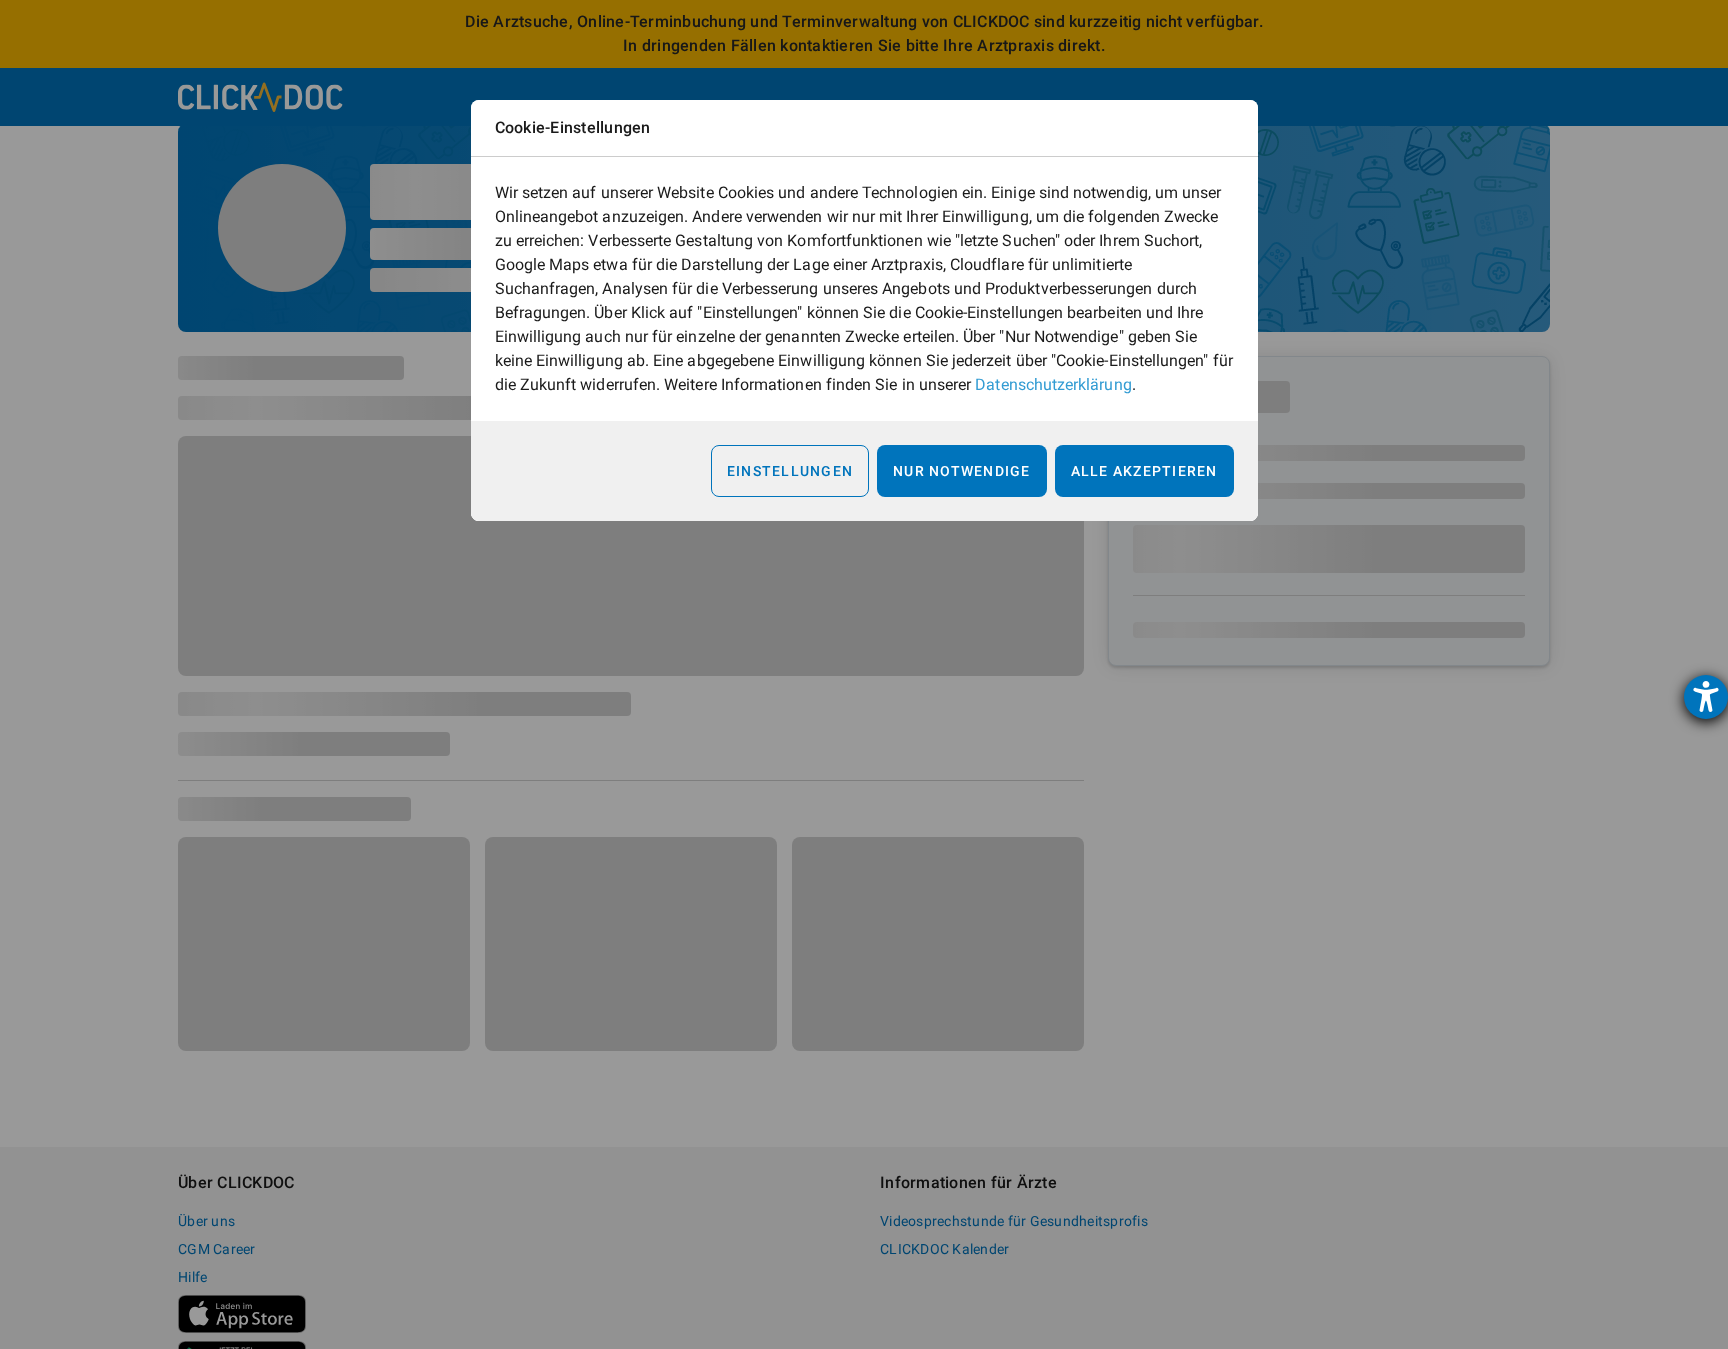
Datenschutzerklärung (1053, 384)
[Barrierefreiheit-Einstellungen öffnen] (1706, 697)
